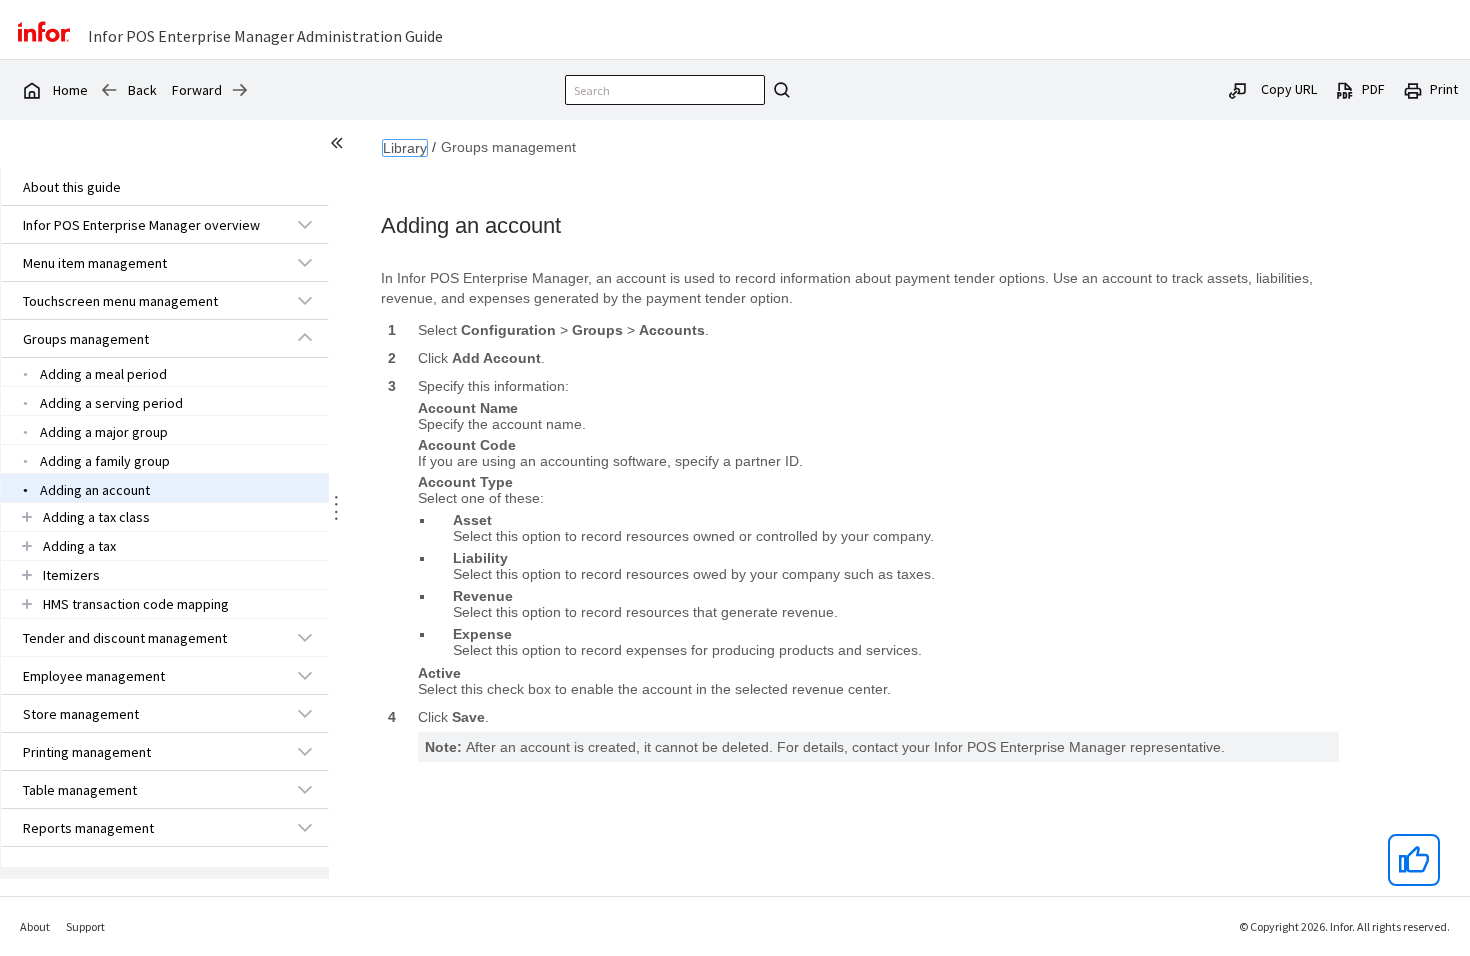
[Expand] (305, 224)
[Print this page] (1413, 89)
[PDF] (1345, 89)
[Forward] (240, 90)
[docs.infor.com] (31, 90)
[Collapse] (305, 338)
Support (85, 926)
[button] (142, 225)
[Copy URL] (1238, 89)
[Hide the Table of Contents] (340, 146)
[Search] (779, 90)
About (35, 926)
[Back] (109, 90)
